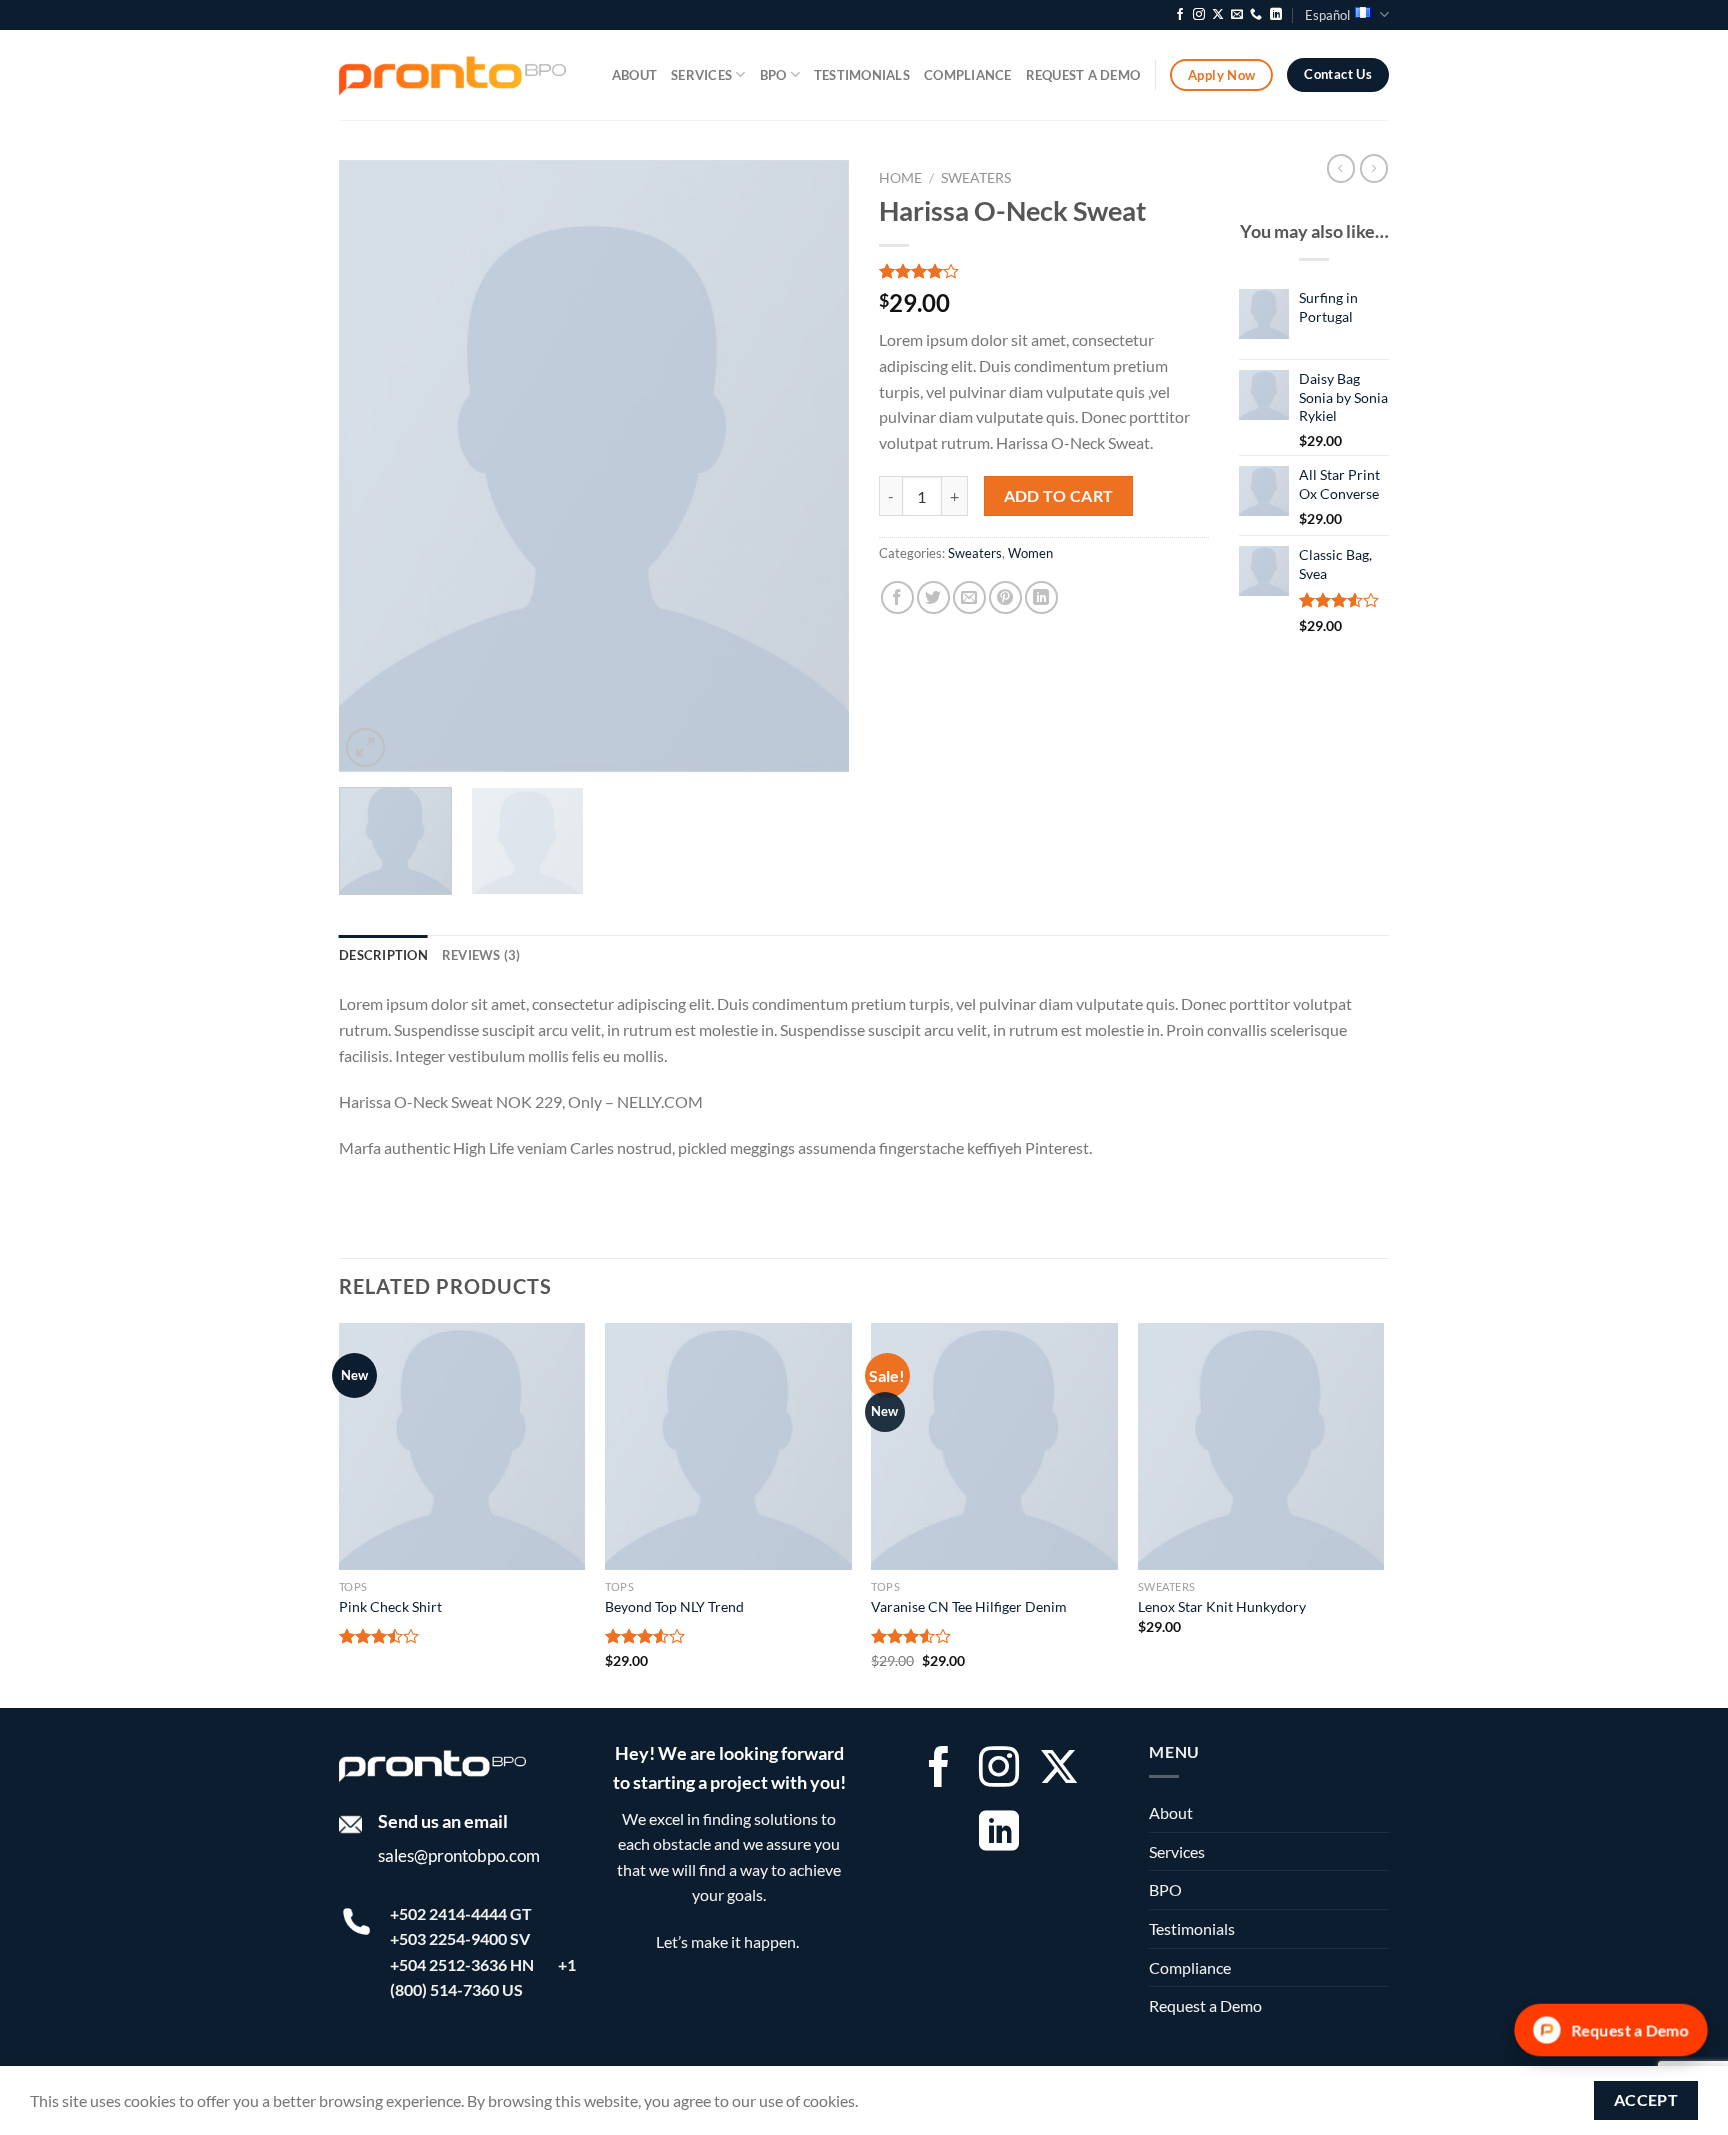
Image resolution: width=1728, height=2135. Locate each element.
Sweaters (976, 178)
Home (900, 178)
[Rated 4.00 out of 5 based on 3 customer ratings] (1044, 271)
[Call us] (1256, 15)
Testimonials (862, 75)
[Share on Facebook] (897, 597)
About (634, 75)
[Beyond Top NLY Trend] (728, 1446)
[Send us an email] (1237, 15)
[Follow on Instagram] (1199, 15)
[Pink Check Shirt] (462, 1446)
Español (1327, 15)
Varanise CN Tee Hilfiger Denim (969, 1606)
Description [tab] (383, 955)
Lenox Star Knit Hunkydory (1222, 1606)
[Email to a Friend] (969, 597)
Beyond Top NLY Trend (674, 1606)
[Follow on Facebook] (1180, 15)
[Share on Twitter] (933, 597)
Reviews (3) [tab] (481, 955)
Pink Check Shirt (390, 1606)
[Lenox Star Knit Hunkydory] (1261, 1446)
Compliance (968, 75)
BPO (773, 75)
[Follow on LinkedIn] (1276, 15)
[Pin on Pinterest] (1005, 597)
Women (1030, 553)
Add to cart (1059, 496)
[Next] (814, 466)
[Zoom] (365, 747)
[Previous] (374, 466)
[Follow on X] (1218, 15)
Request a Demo (1083, 75)
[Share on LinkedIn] (1041, 597)
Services (701, 75)
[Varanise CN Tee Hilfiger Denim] (994, 1446)
